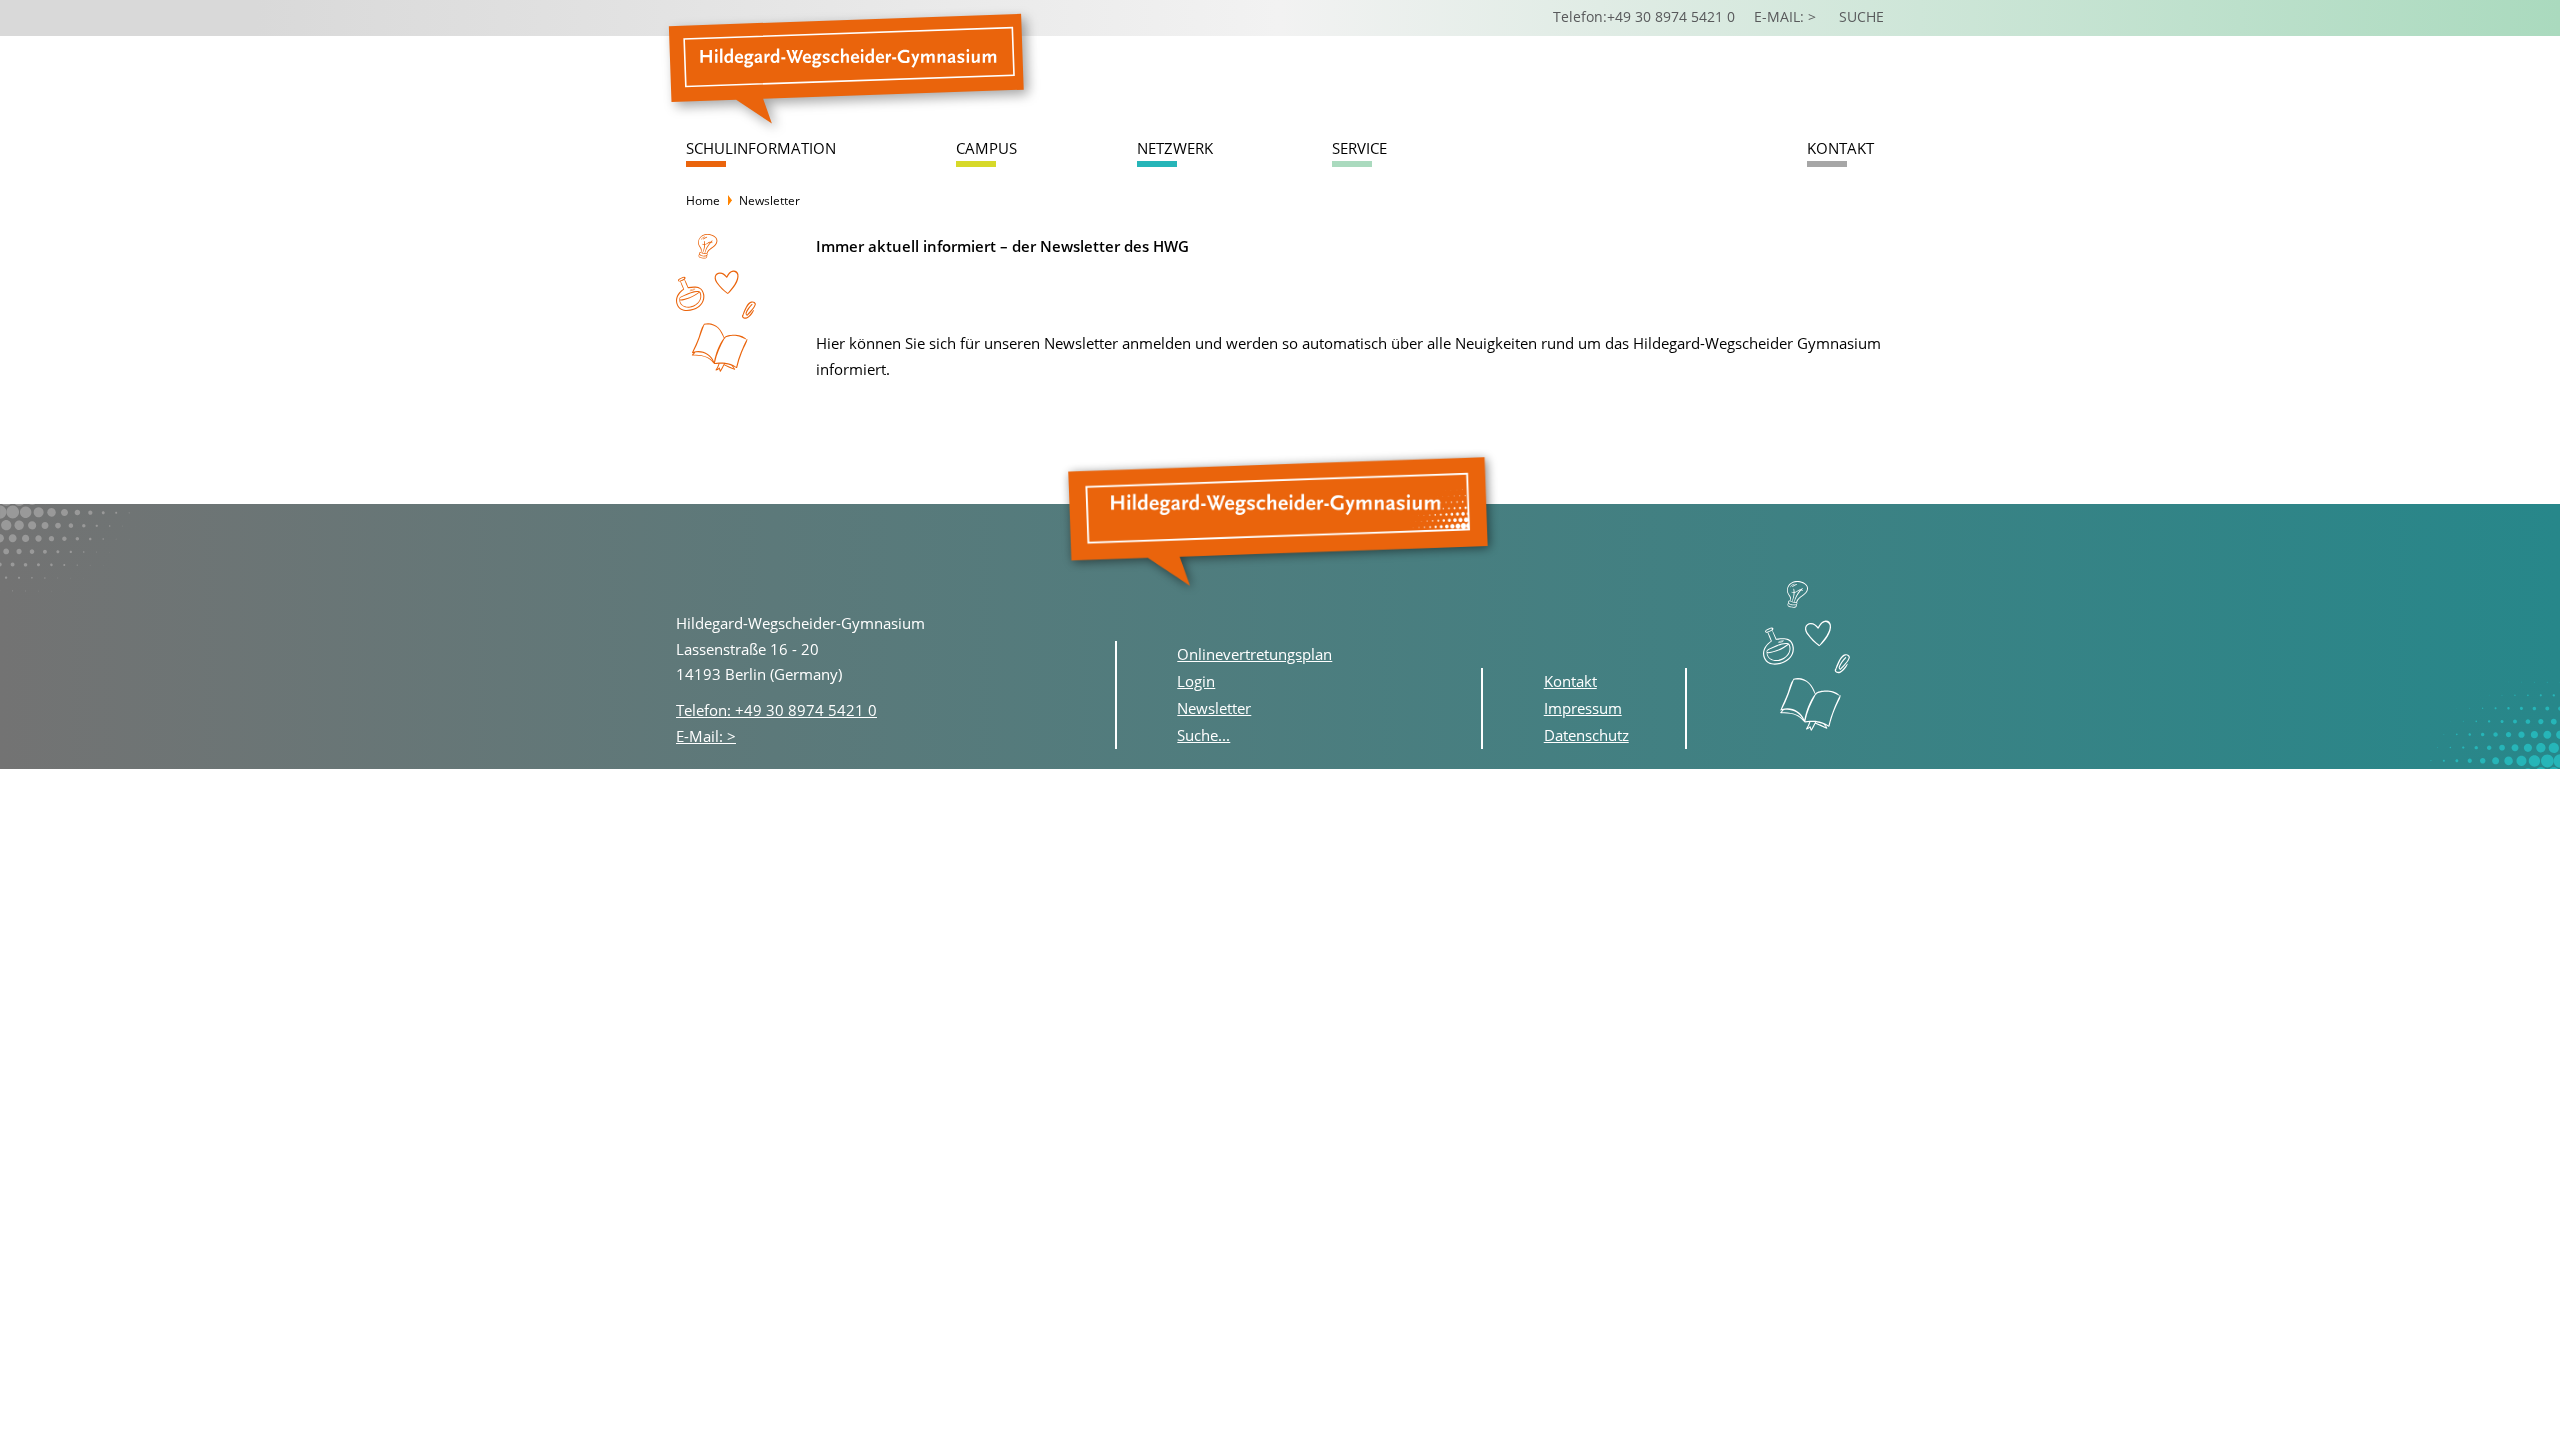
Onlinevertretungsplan (1254, 654)
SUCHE (1861, 17)
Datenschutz (1586, 735)
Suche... (1203, 735)
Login (1196, 681)
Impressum (1583, 708)
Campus (986, 148)
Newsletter (1214, 708)
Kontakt (1840, 148)
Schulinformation (761, 148)
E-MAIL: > (1787, 17)
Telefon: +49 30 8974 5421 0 (776, 710)
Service (1359, 148)
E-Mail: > (706, 736)
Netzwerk (1175, 148)
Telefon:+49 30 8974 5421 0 (1644, 17)
